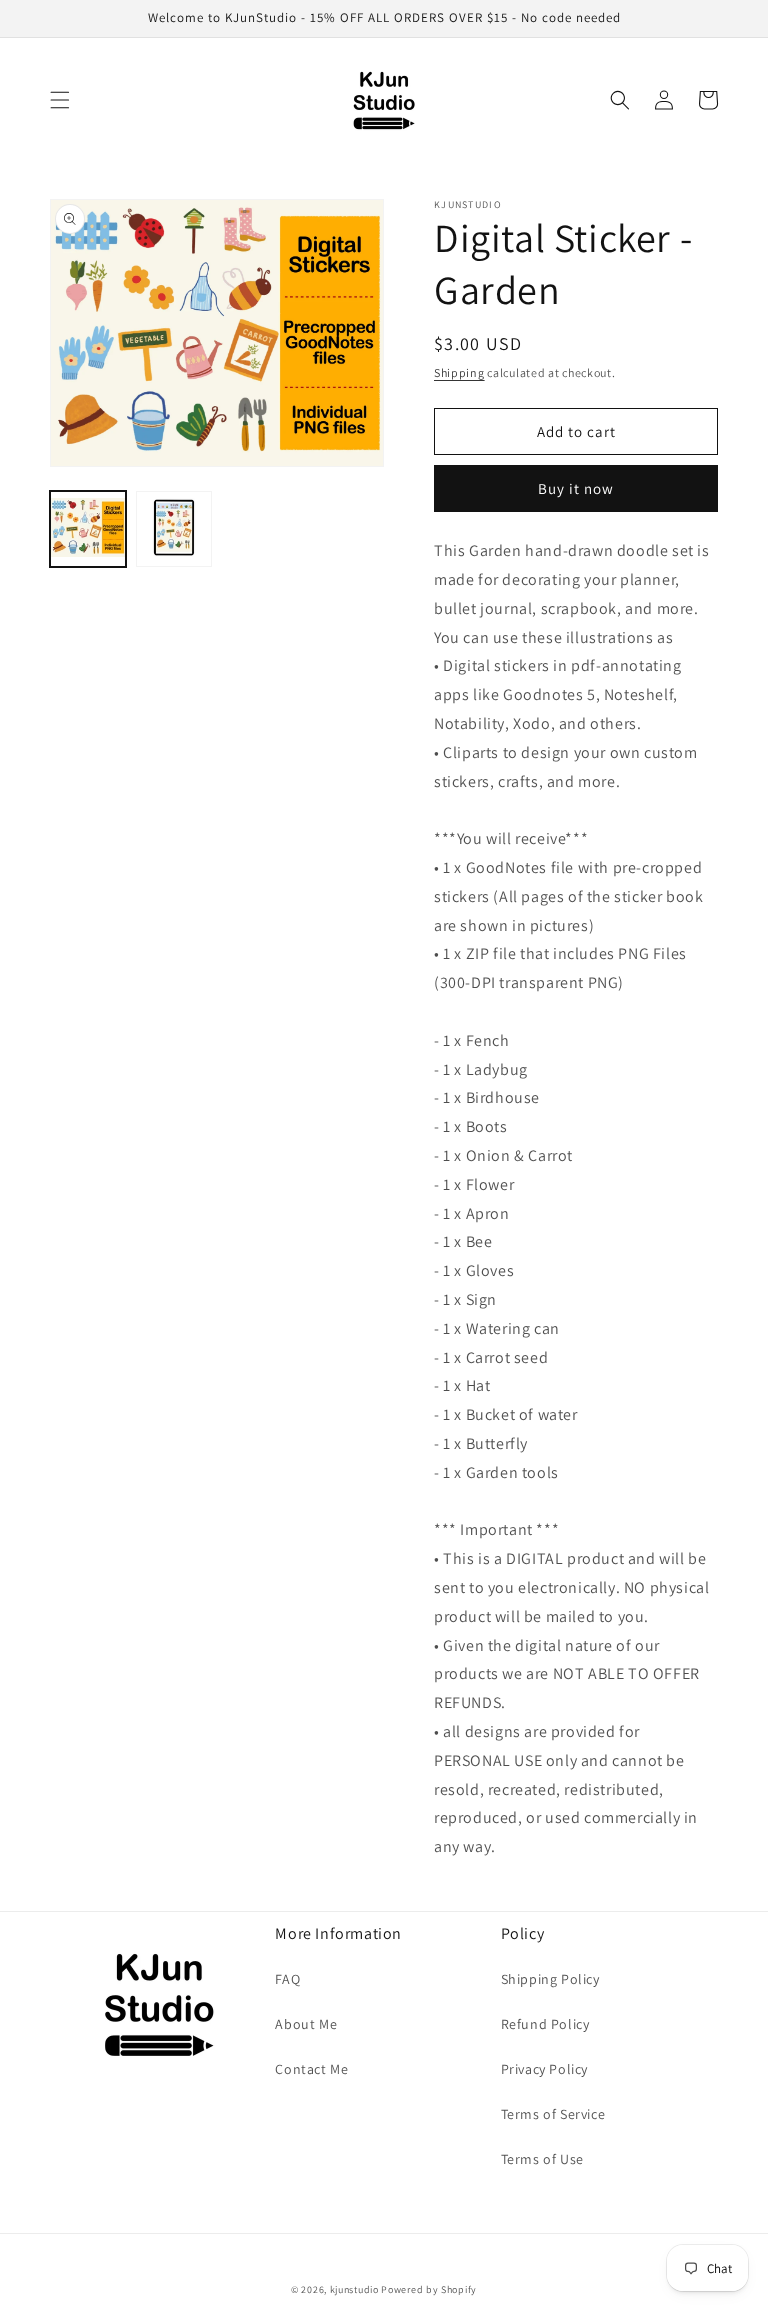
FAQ (287, 1979)
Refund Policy (545, 2024)
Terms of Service (553, 2114)
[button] (60, 100)
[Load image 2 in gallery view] (174, 529)
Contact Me (311, 2069)
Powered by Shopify (429, 2289)
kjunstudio (354, 2289)
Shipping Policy (550, 1979)
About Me (306, 2024)
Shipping (459, 372)
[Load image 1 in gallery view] (88, 529)
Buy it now (576, 488)
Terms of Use (542, 2159)
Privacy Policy (544, 2069)
